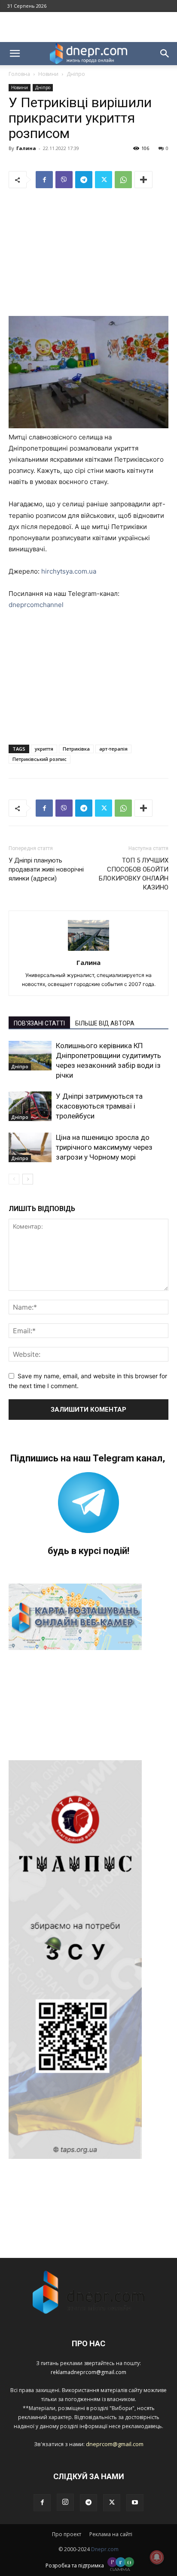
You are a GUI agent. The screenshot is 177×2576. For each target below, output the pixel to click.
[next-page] (28, 1179)
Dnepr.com (105, 2549)
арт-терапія (113, 749)
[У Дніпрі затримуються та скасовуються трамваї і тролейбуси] (30, 1106)
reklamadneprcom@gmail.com (88, 2372)
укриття (44, 749)
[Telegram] (84, 180)
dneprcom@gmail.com (115, 2444)
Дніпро (76, 74)
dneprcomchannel (36, 605)
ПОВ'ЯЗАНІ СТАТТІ (39, 1023)
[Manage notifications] (157, 2557)
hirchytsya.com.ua (69, 571)
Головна (19, 74)
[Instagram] (65, 2502)
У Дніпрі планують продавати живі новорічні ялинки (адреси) (46, 869)
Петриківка (76, 749)
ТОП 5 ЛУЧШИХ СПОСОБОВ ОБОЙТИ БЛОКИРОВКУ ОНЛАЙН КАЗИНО (134, 874)
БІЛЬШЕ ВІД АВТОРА (105, 1023)
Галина (26, 148)
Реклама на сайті (111, 2534)
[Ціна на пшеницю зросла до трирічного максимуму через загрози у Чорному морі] (30, 1147)
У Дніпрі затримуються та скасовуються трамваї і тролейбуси (99, 1106)
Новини (48, 74)
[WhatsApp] (123, 180)
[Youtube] (135, 2503)
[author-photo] (88, 951)
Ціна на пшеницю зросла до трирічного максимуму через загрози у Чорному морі (104, 1147)
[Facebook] (44, 180)
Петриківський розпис (40, 759)
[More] (143, 180)
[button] (15, 54)
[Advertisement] (88, 27)
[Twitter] (104, 180)
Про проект (67, 2534)
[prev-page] (14, 1179)
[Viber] (64, 180)
